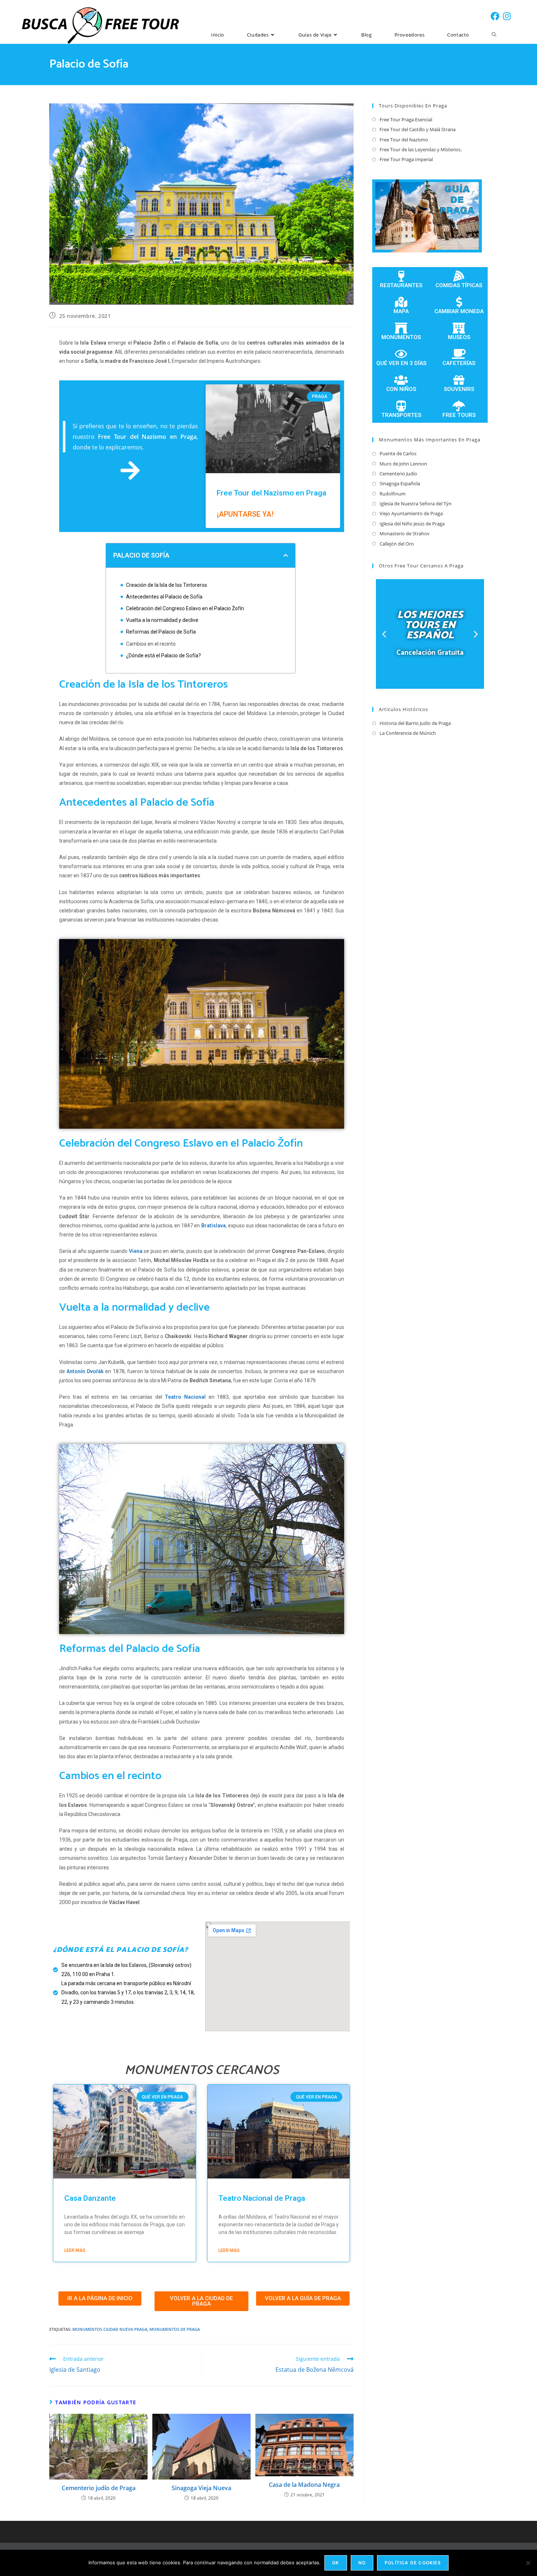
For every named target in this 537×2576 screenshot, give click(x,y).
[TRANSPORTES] (401, 406)
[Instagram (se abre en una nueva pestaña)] (507, 16)
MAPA (401, 311)
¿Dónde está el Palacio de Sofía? (163, 656)
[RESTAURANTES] (401, 276)
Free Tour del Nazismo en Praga (271, 493)
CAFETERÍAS (459, 363)
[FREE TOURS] (459, 406)
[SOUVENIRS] (459, 380)
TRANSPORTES (401, 415)
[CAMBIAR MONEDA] (459, 302)
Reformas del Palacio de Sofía (161, 632)
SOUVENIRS (459, 389)
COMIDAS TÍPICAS (459, 285)
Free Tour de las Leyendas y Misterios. (421, 149)
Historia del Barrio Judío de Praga (415, 723)
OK (336, 2563)
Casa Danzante (90, 2198)
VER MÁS (430, 668)
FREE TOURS (459, 415)
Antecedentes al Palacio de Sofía (164, 597)
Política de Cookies (413, 2563)
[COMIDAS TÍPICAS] (459, 276)
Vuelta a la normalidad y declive (162, 620)
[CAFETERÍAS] (459, 354)
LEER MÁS (75, 2250)
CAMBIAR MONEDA (459, 311)
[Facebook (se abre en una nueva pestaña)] (495, 16)
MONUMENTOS (401, 337)
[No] (528, 2563)
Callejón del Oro (397, 544)
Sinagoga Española (400, 483)
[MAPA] (401, 302)
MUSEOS (459, 337)
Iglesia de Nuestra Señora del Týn (416, 504)
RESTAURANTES (401, 285)
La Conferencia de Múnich (408, 733)
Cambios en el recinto (151, 644)
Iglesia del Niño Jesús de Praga (412, 524)
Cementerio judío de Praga (99, 2488)
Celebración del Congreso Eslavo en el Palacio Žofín (185, 608)
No (362, 2563)
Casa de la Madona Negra (304, 2485)
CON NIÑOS (401, 389)
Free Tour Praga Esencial (406, 119)
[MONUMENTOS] (401, 328)
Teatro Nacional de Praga (262, 2198)
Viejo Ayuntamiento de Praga (411, 513)
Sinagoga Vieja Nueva (201, 2488)
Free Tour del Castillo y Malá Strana (418, 129)
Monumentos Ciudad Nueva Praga (110, 2329)
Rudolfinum (393, 494)
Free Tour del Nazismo (404, 140)
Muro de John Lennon (403, 464)
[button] (286, 555)
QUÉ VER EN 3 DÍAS (401, 363)
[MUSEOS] (459, 328)
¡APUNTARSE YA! (245, 514)
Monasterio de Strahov (405, 533)
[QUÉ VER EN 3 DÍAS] (401, 354)
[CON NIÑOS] (401, 380)
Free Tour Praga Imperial (406, 159)
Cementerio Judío (398, 474)
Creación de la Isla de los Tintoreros (167, 585)
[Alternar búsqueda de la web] (494, 35)
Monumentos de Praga (175, 2329)
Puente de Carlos (398, 453)
